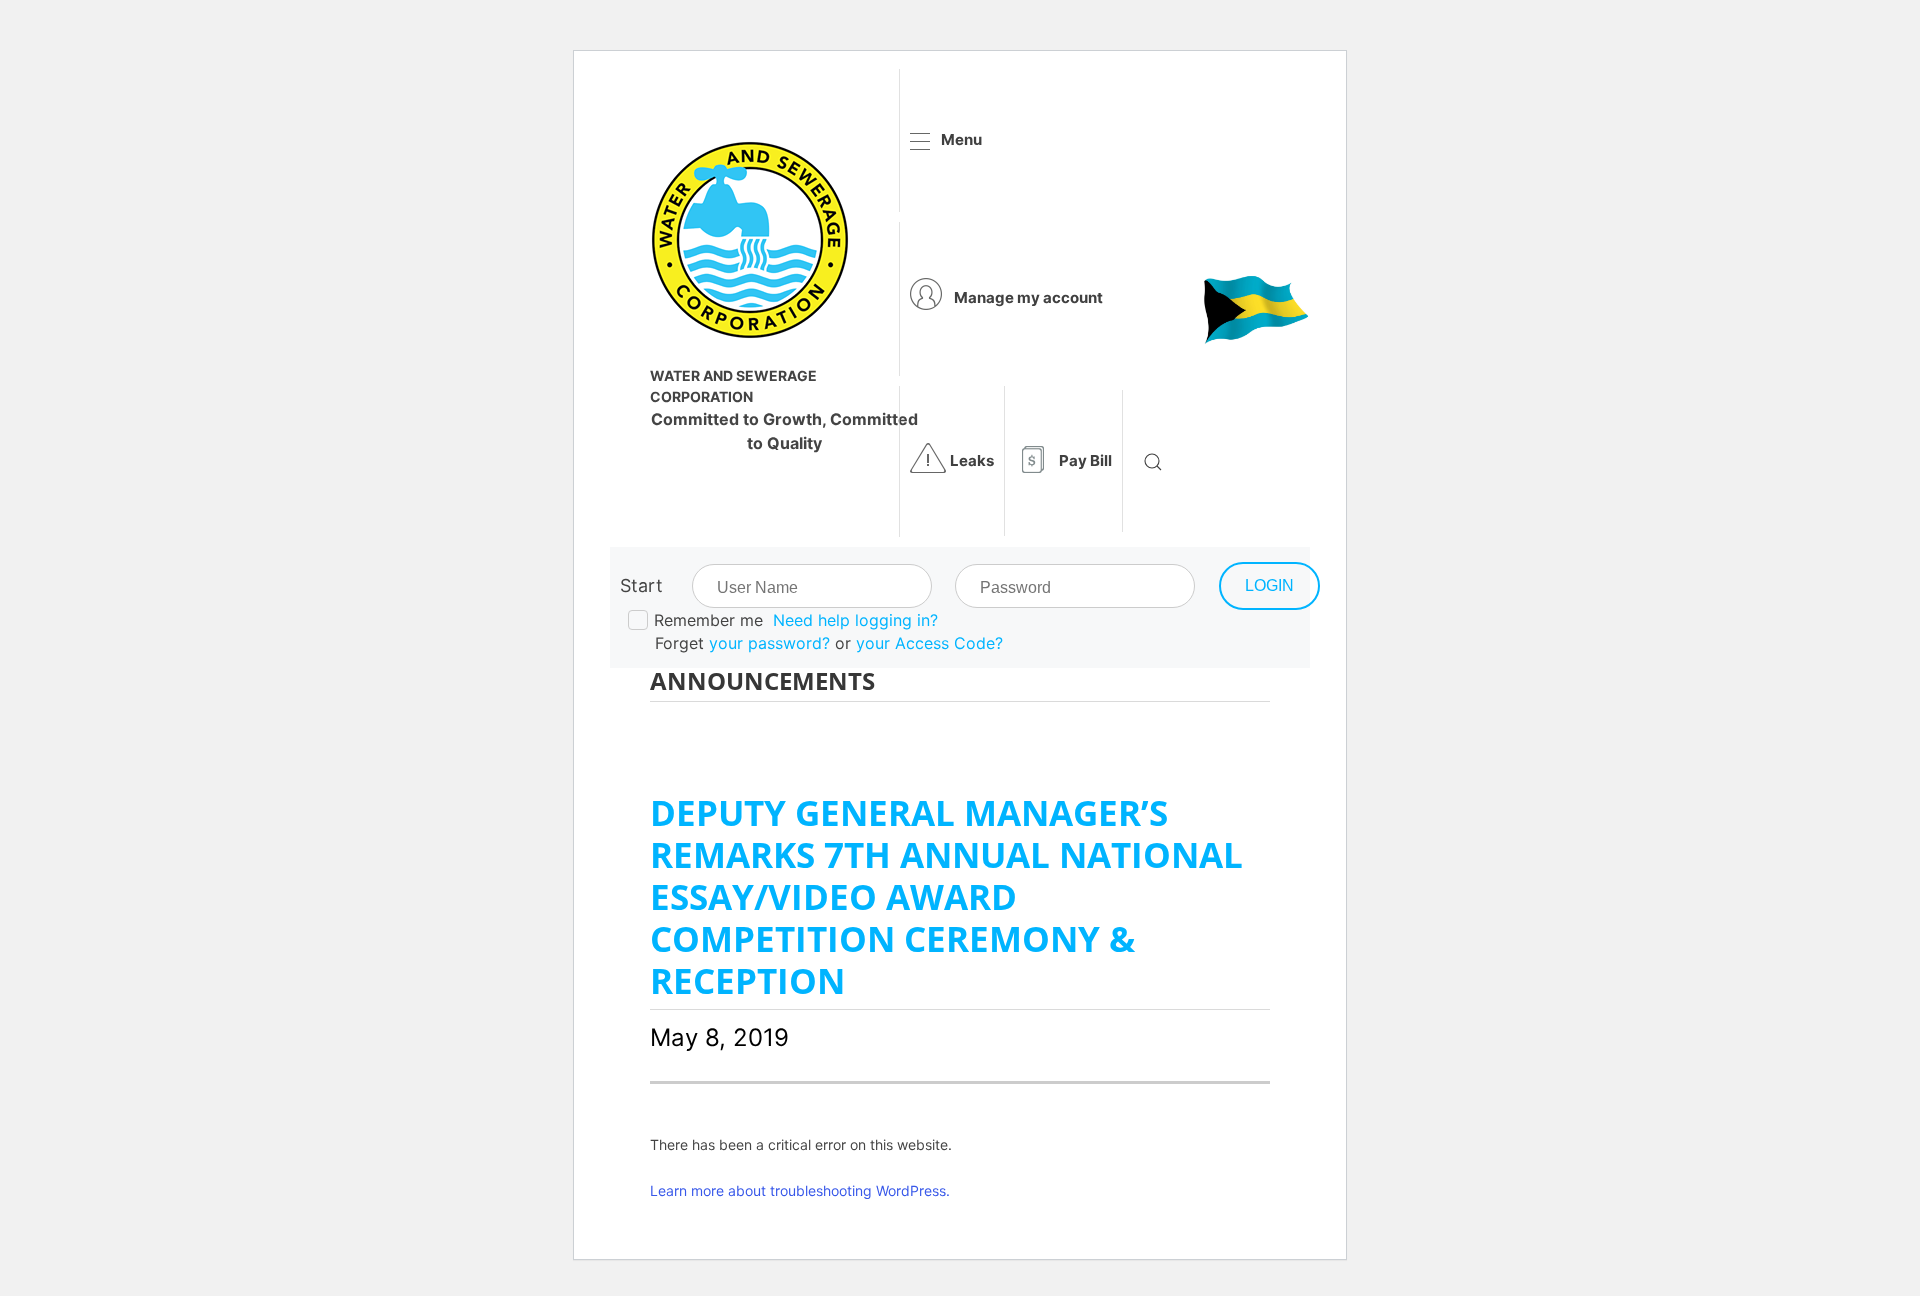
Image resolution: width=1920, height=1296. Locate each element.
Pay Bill (1085, 460)
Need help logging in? (855, 620)
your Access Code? (929, 643)
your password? (769, 643)
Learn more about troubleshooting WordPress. (800, 1190)
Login (1269, 585)
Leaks (972, 460)
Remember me (708, 620)
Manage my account (1028, 297)
